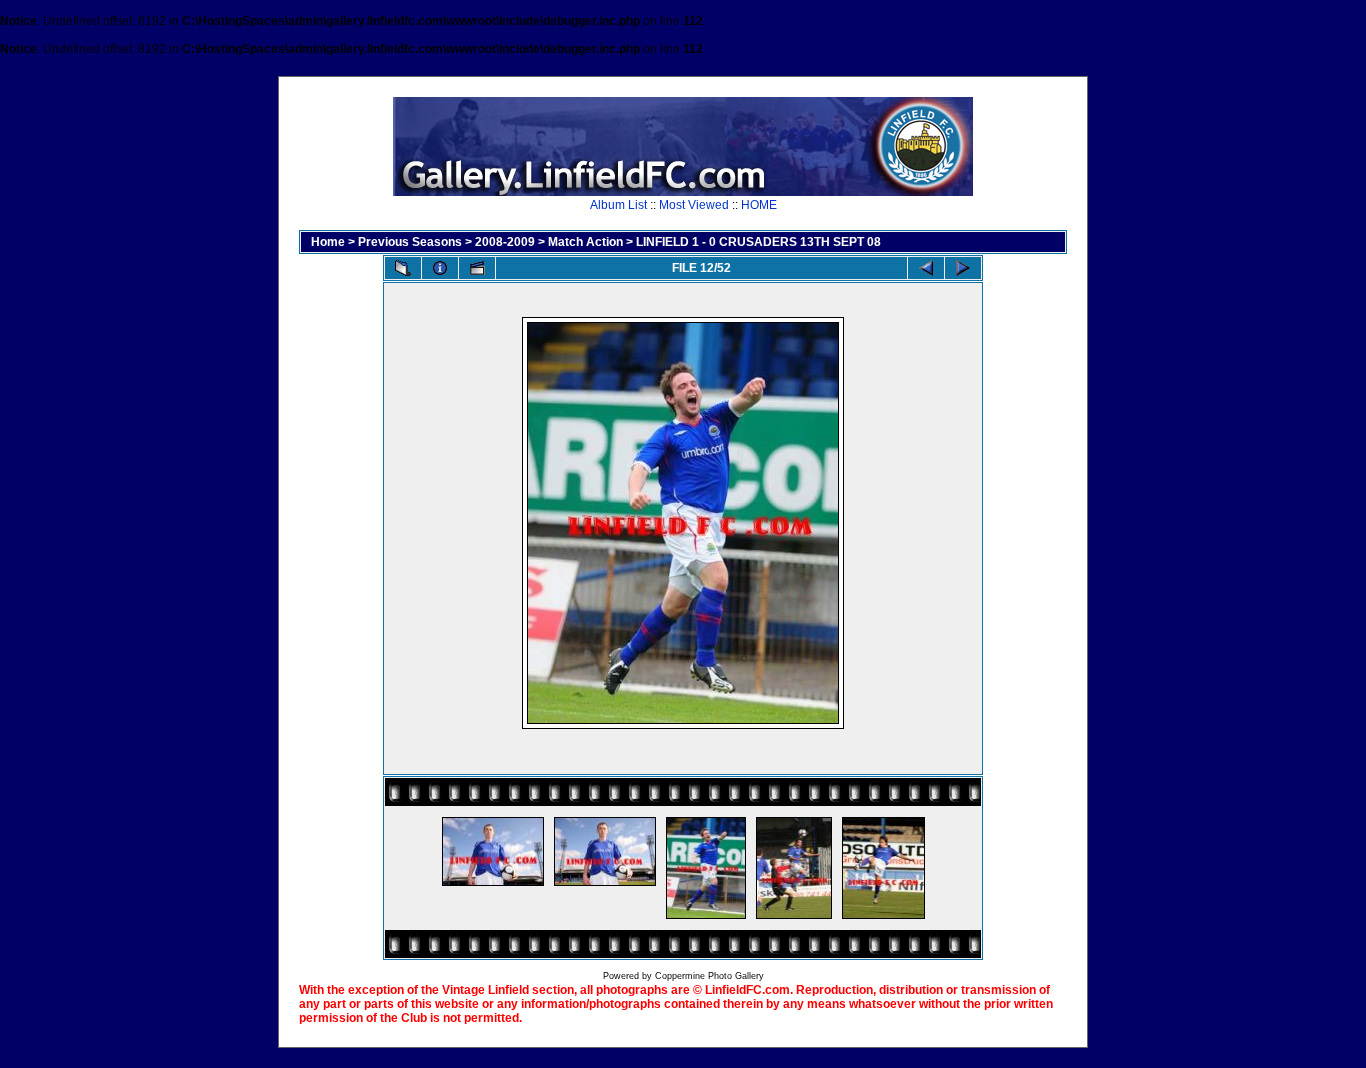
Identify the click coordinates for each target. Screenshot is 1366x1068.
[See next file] (963, 268)
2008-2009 (505, 242)
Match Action (585, 242)
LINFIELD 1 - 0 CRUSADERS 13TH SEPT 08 (758, 242)
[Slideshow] (477, 268)
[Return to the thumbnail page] (403, 268)
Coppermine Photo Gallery (709, 976)
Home (328, 242)
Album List (618, 205)
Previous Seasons (410, 242)
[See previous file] (926, 268)
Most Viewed (694, 205)
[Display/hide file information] (440, 268)
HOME (759, 205)
